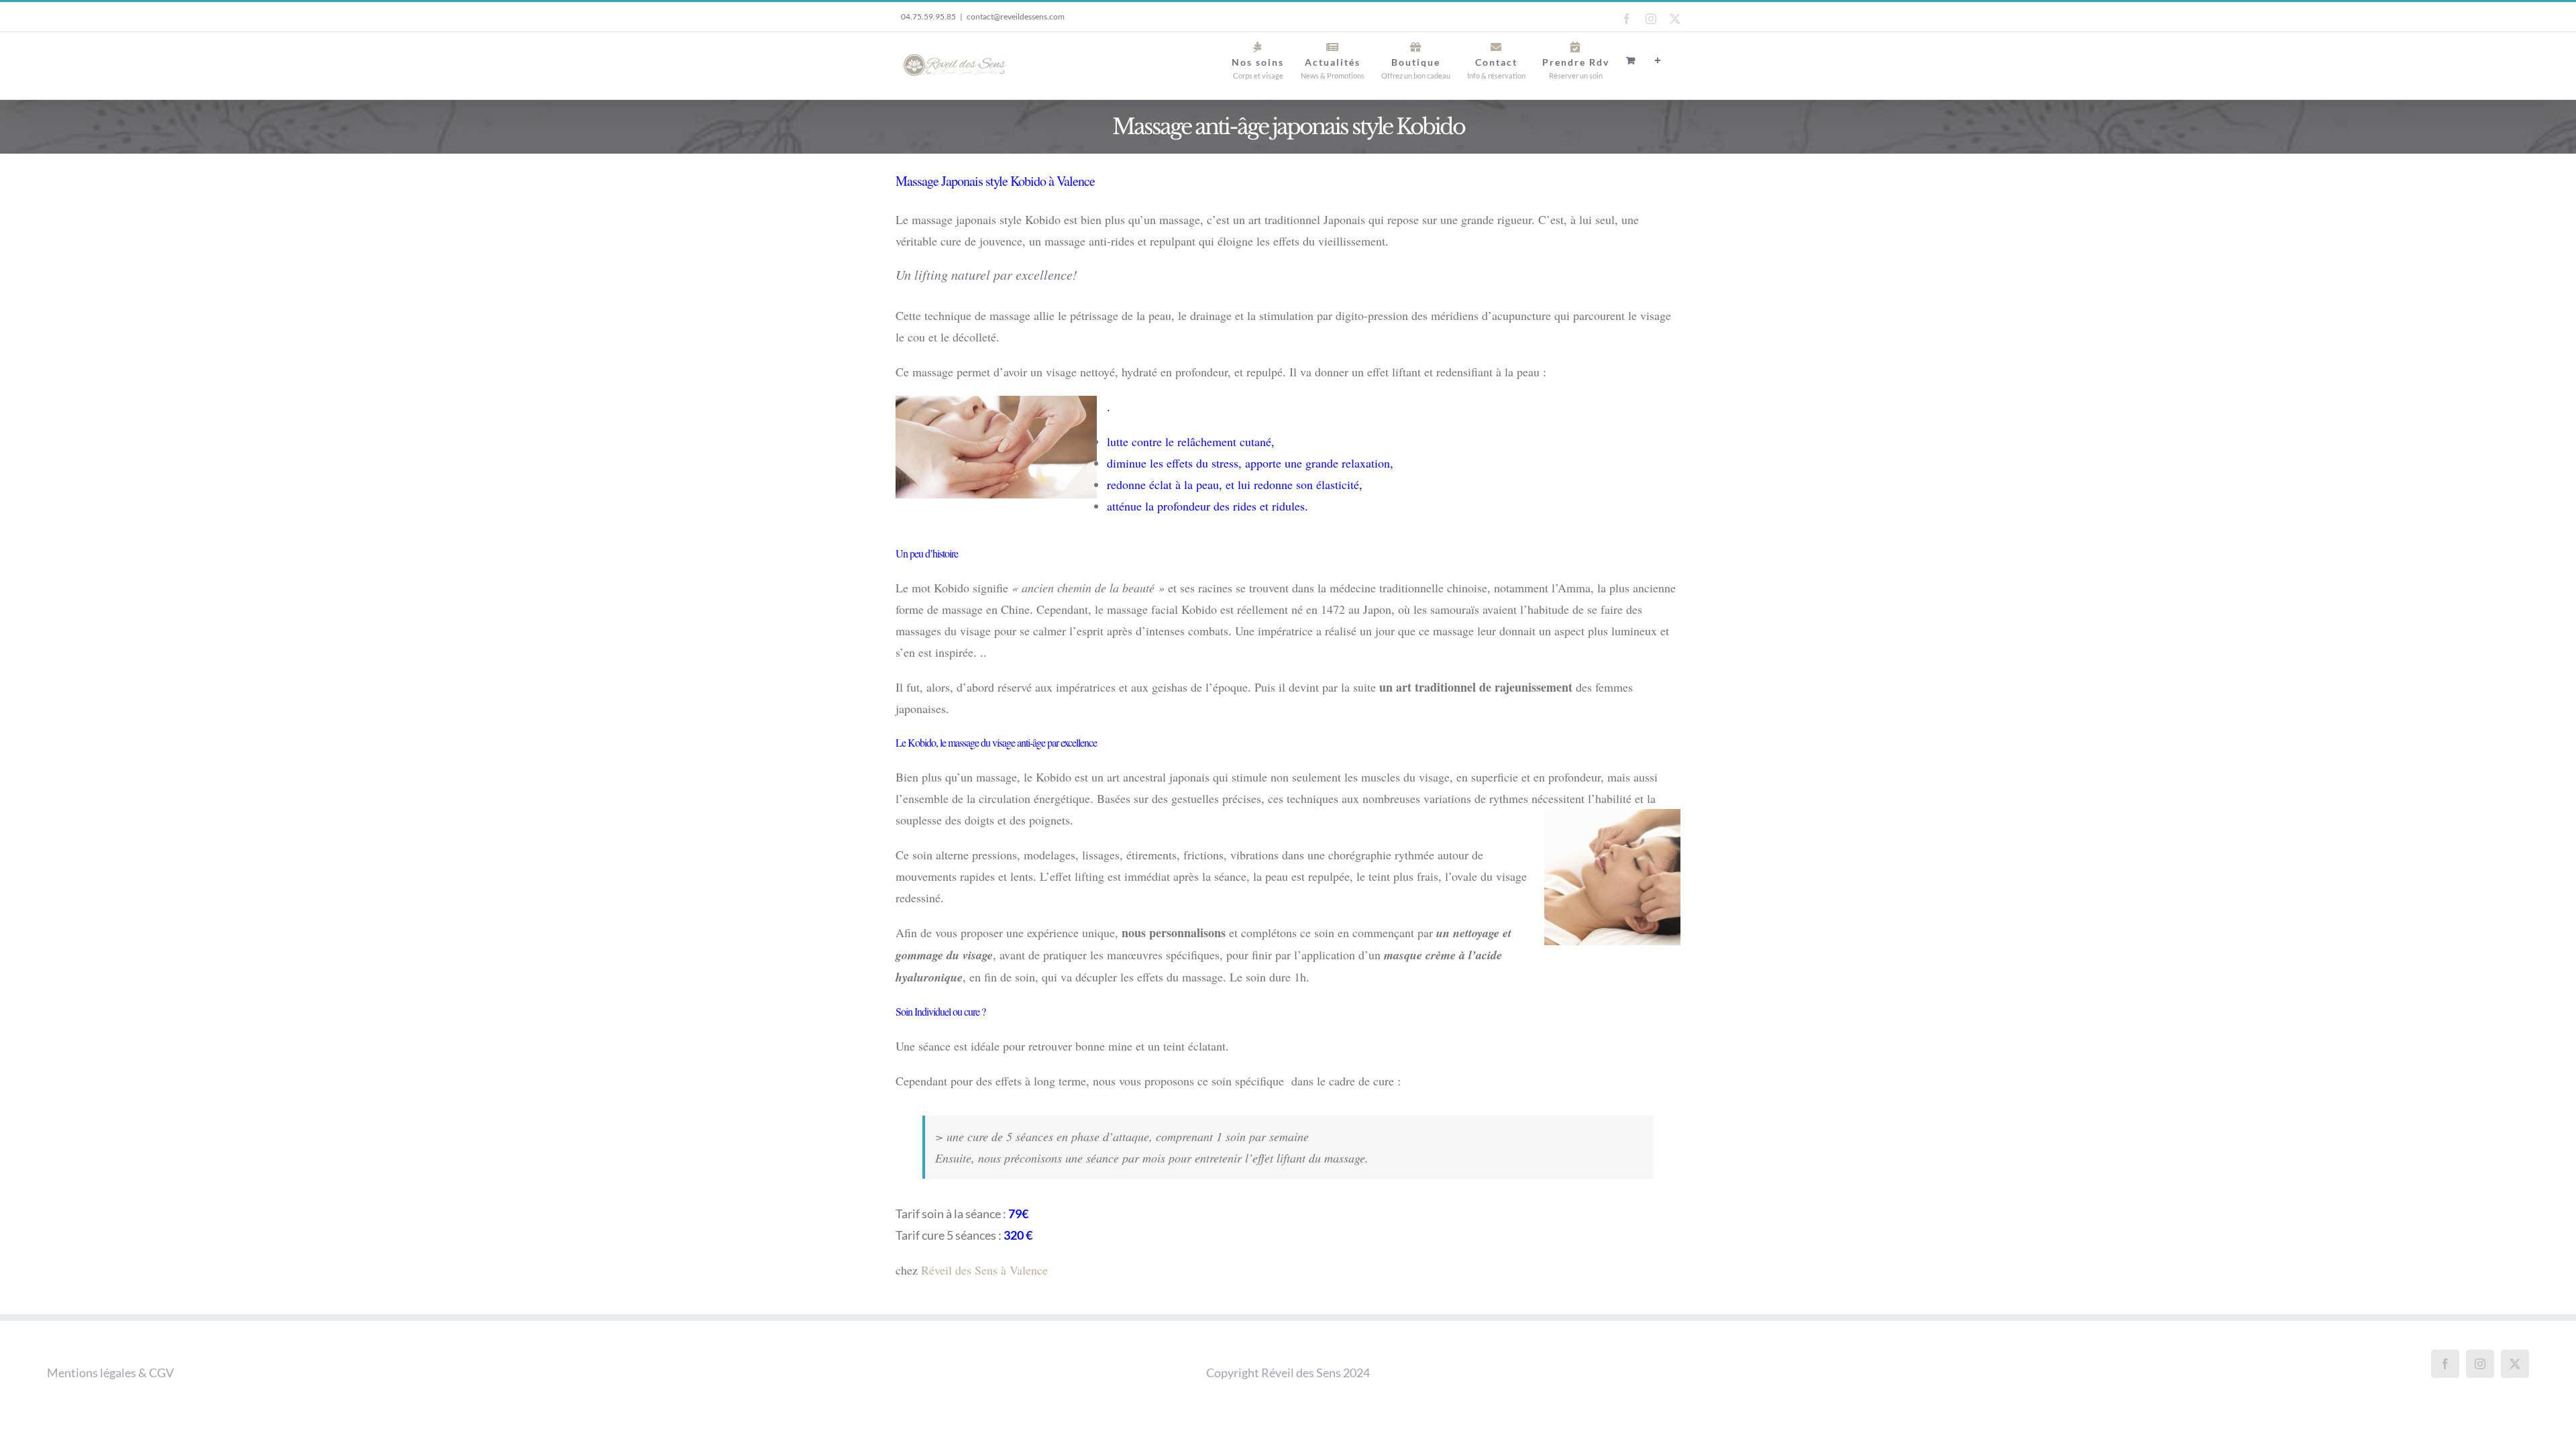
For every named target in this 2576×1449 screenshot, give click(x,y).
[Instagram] (2480, 1364)
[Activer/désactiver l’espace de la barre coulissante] (1658, 60)
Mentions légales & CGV (110, 1373)
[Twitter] (2515, 1364)
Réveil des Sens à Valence (984, 1270)
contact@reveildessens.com (1016, 16)
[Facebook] (2445, 1364)
